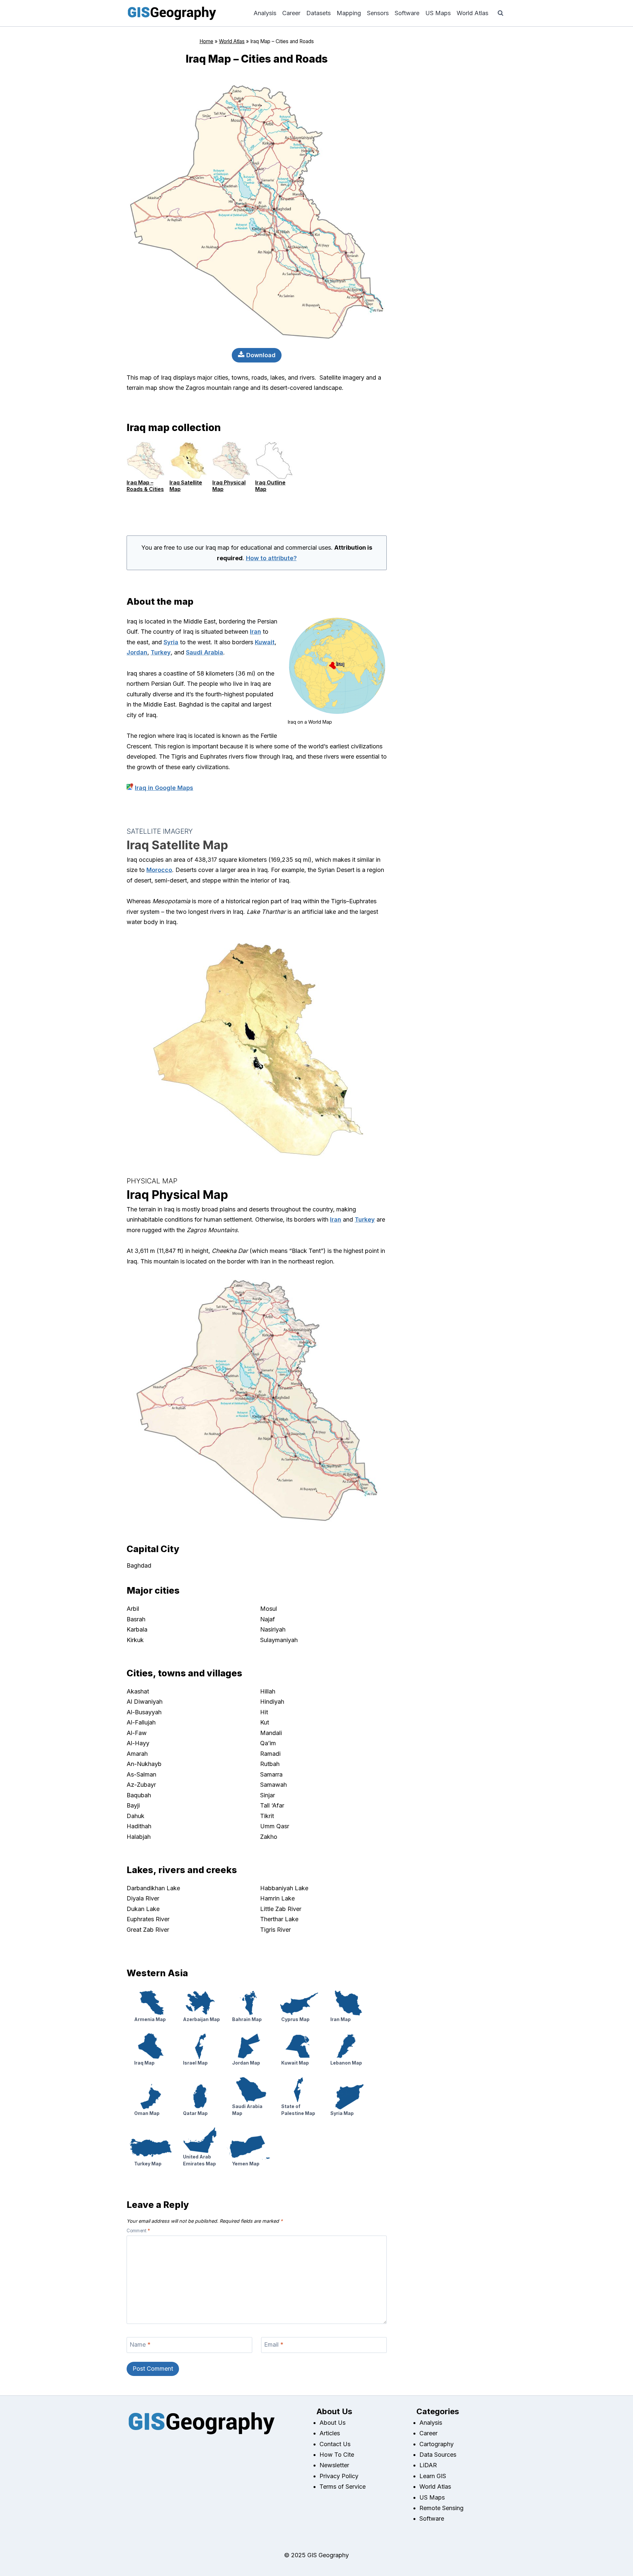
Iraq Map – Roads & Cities (145, 486)
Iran (256, 632)
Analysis (265, 13)
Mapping (349, 13)
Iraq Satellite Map (186, 486)
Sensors (378, 13)
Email (274, 2345)
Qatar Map (195, 2113)
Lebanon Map (346, 2063)
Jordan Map (246, 2063)
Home (206, 41)
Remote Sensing (441, 2508)
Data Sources (438, 2455)
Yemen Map (246, 2164)
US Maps (438, 13)
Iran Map (341, 2019)
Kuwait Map (295, 2063)
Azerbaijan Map (201, 2019)
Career (291, 13)
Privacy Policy (339, 2476)
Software (407, 13)
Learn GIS (433, 2476)
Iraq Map (144, 2063)
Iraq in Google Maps (164, 788)
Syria (171, 642)
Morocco (159, 870)
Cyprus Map (295, 2019)
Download (260, 355)
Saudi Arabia (205, 652)
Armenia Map (150, 2019)
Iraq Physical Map (229, 486)
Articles (330, 2433)
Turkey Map (148, 2164)
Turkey (161, 652)
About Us (332, 2423)
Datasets (318, 13)
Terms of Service (343, 2487)
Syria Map (342, 2113)
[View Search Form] (500, 13)
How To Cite (337, 2455)
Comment (138, 2231)
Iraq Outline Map (270, 486)
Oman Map (147, 2113)
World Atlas (472, 13)
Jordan (137, 652)
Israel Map (195, 2063)
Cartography (437, 2444)
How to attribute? (271, 558)
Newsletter (334, 2465)
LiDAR (428, 2465)
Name (140, 2345)
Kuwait (265, 642)
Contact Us (335, 2444)
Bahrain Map (247, 2019)
